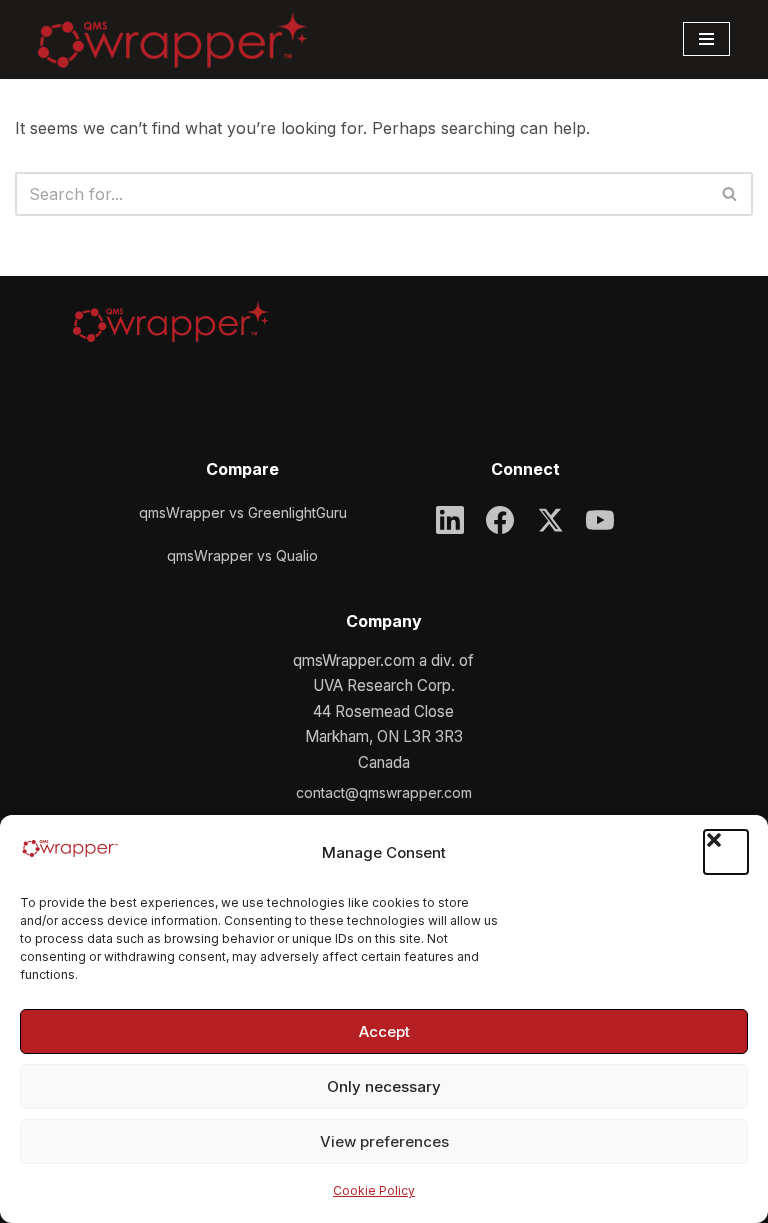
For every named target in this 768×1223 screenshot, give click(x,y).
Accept (384, 1031)
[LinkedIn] (450, 520)
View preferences (384, 1141)
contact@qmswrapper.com (384, 792)
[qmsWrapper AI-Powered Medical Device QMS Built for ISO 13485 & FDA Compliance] (173, 40)
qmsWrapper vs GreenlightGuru (243, 512)
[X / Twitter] (550, 520)
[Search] (730, 194)
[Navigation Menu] (706, 39)
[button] (726, 852)
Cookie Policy (374, 1190)
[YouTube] (600, 520)
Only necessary (384, 1086)
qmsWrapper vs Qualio (242, 555)
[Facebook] (500, 520)
